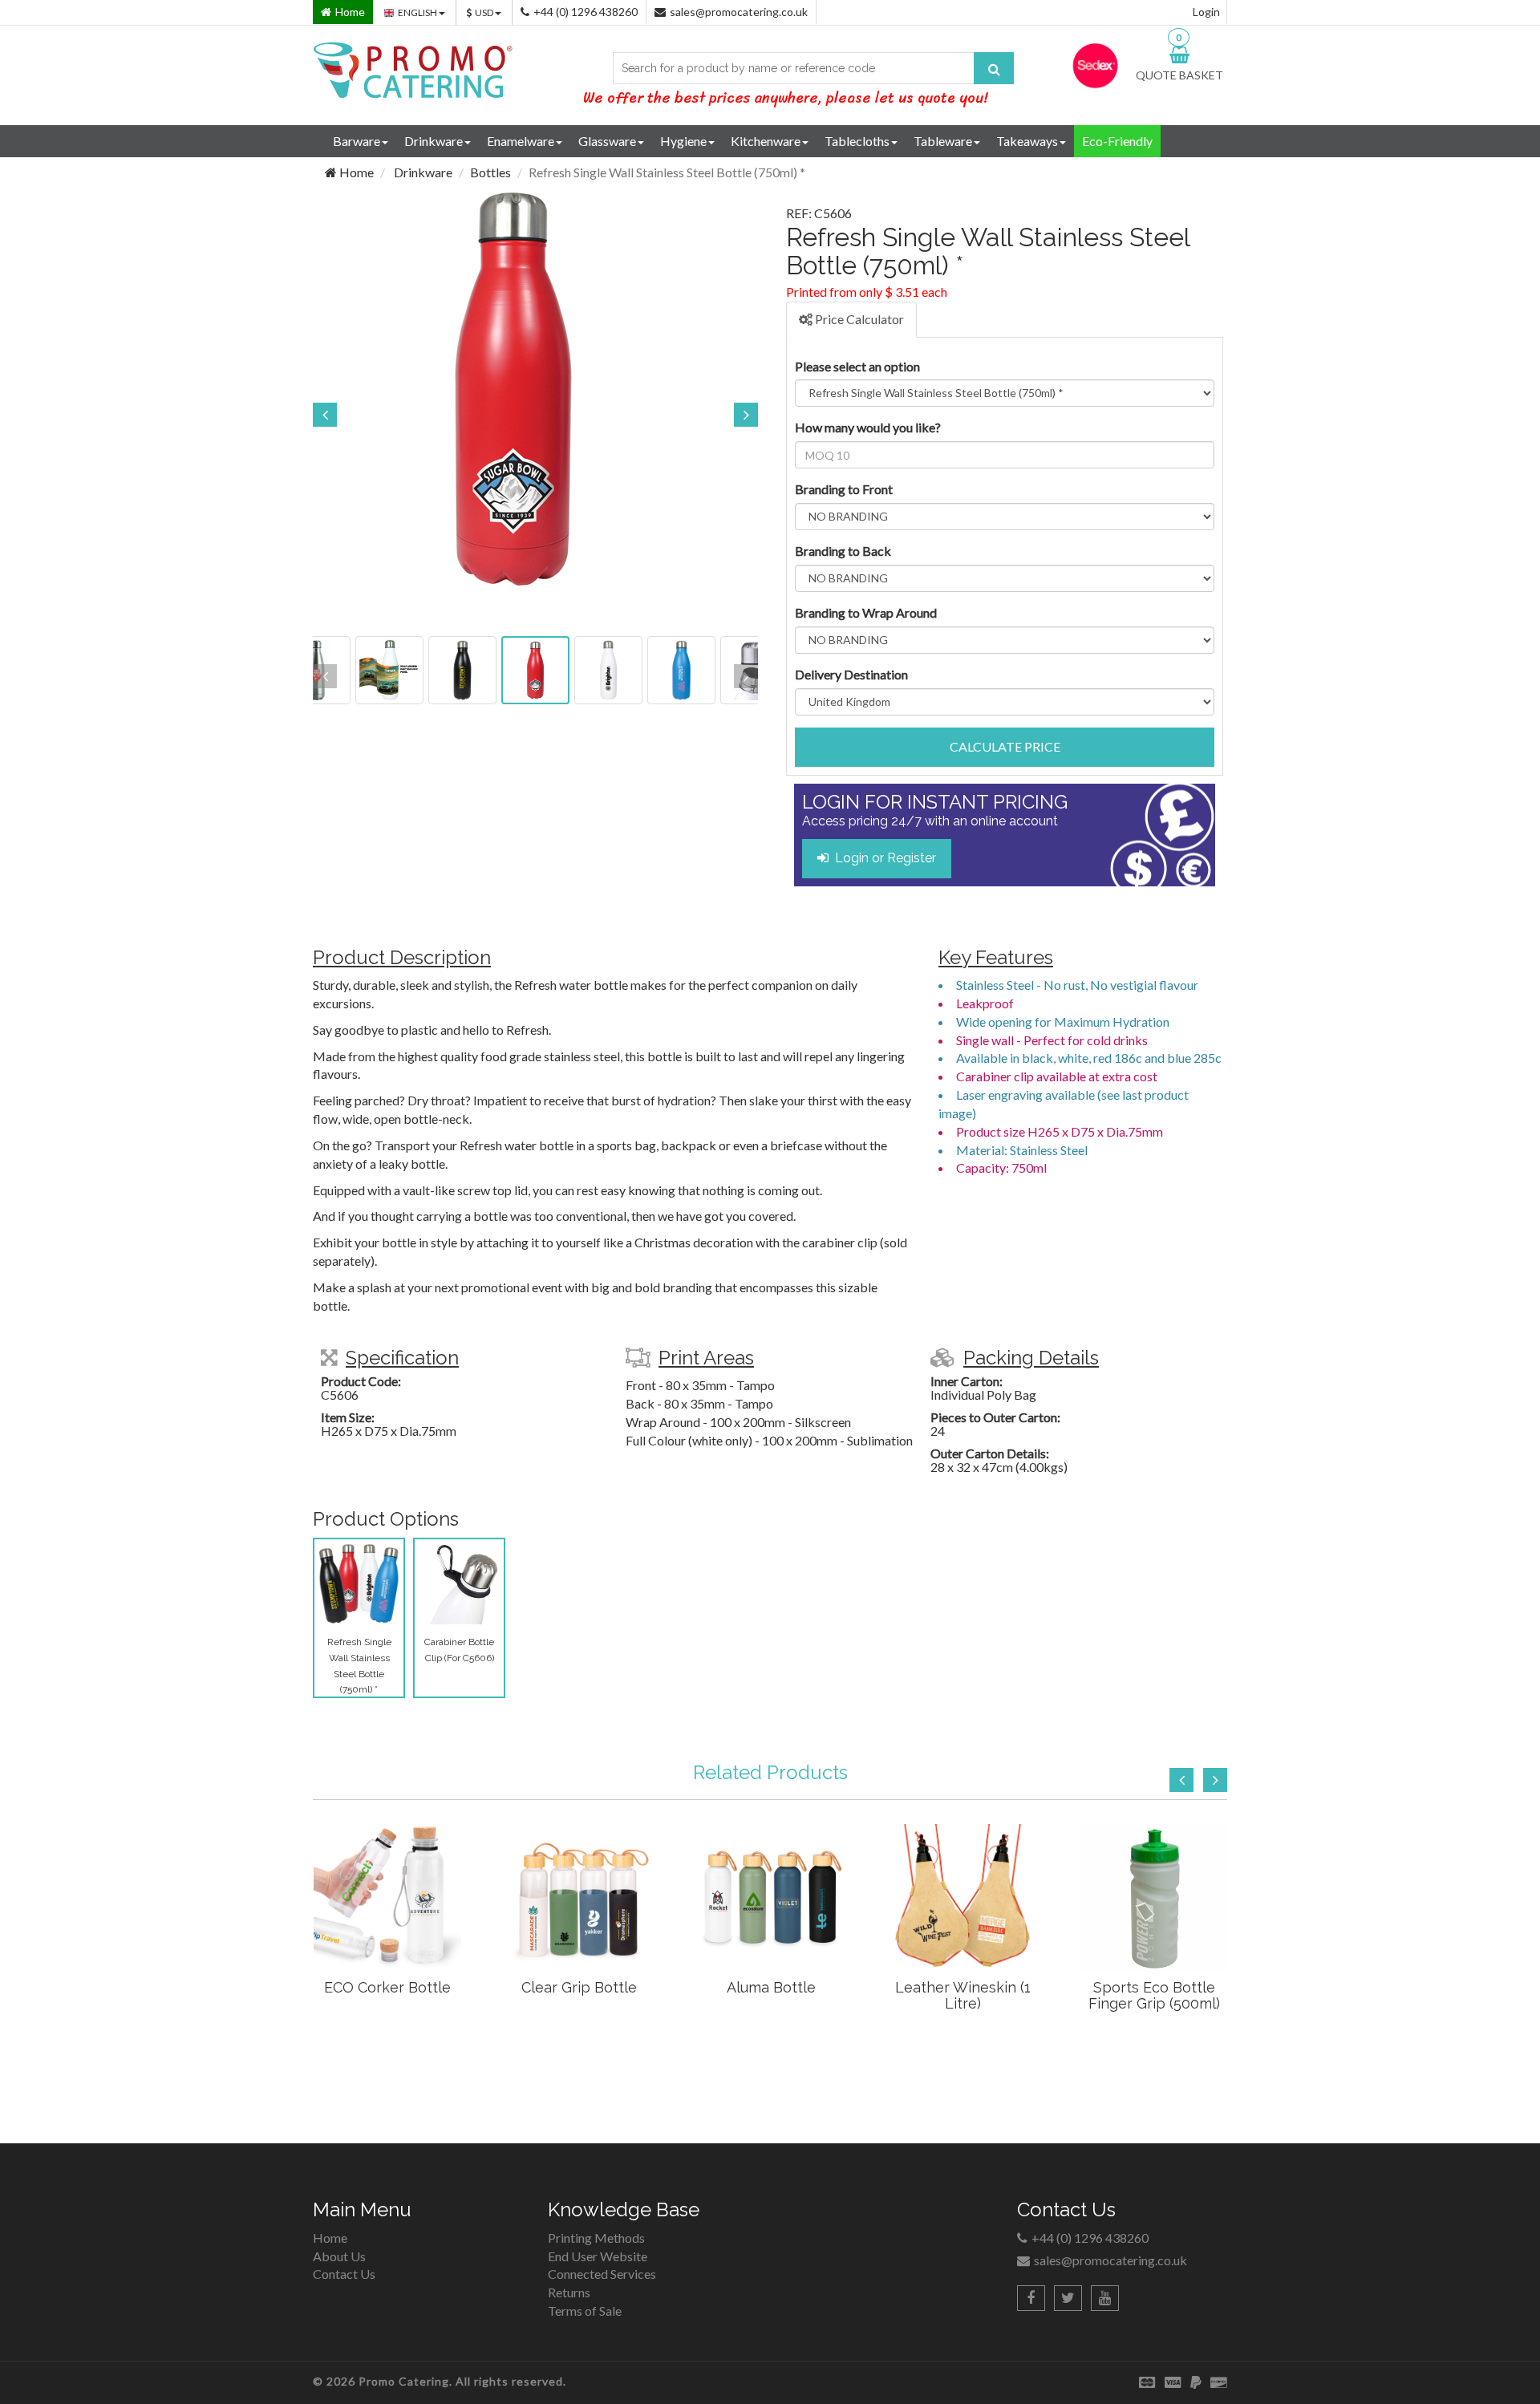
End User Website (598, 2256)
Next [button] (746, 415)
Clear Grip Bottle (579, 1987)
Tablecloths (857, 141)
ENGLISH (418, 12)
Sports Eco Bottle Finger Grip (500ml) (1154, 1995)
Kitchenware (766, 141)
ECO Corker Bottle (387, 1987)
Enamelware (521, 141)
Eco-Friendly (1117, 141)
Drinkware (434, 141)
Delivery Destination (851, 674)
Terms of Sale (585, 2311)
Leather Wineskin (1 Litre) (963, 1995)
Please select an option (857, 366)
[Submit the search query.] (994, 68)
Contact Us (344, 2274)
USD (485, 12)
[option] (535, 389)
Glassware (607, 141)
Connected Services (602, 2274)
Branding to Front (844, 489)
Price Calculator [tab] (858, 319)
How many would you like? (868, 427)
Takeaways (1027, 141)
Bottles (490, 172)
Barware (357, 141)
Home (355, 172)
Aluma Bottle (771, 1987)
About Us (339, 2256)
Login (1206, 12)
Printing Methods (596, 2238)
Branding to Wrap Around (866, 612)
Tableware (943, 141)
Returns (569, 2292)
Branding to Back (843, 551)
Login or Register (882, 858)
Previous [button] (325, 415)
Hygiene (683, 141)
